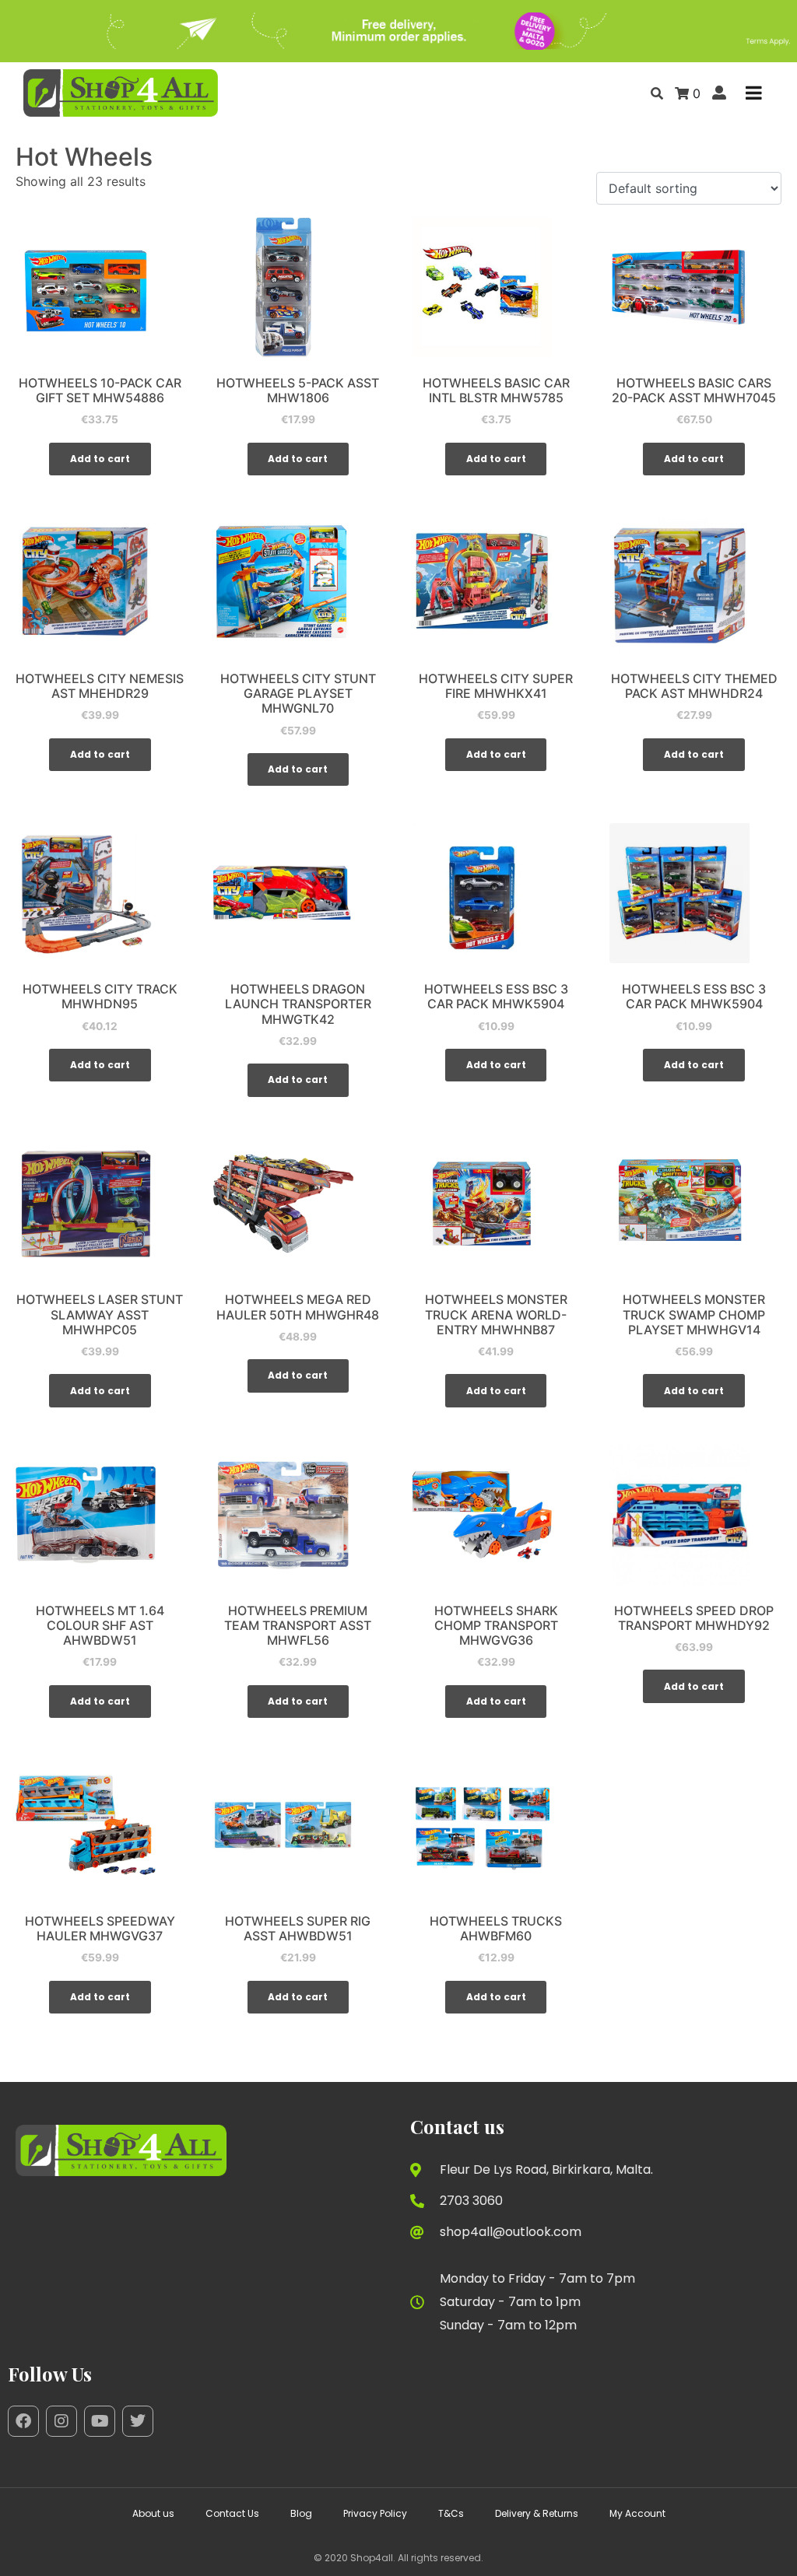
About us (153, 2513)
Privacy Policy (375, 2513)
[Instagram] (61, 2421)
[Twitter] (138, 2421)
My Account (637, 2513)
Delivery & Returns (537, 2513)
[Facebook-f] (23, 2421)
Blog (301, 2513)
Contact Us (232, 2513)
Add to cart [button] (100, 459)
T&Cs (451, 2513)
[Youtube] (100, 2421)
